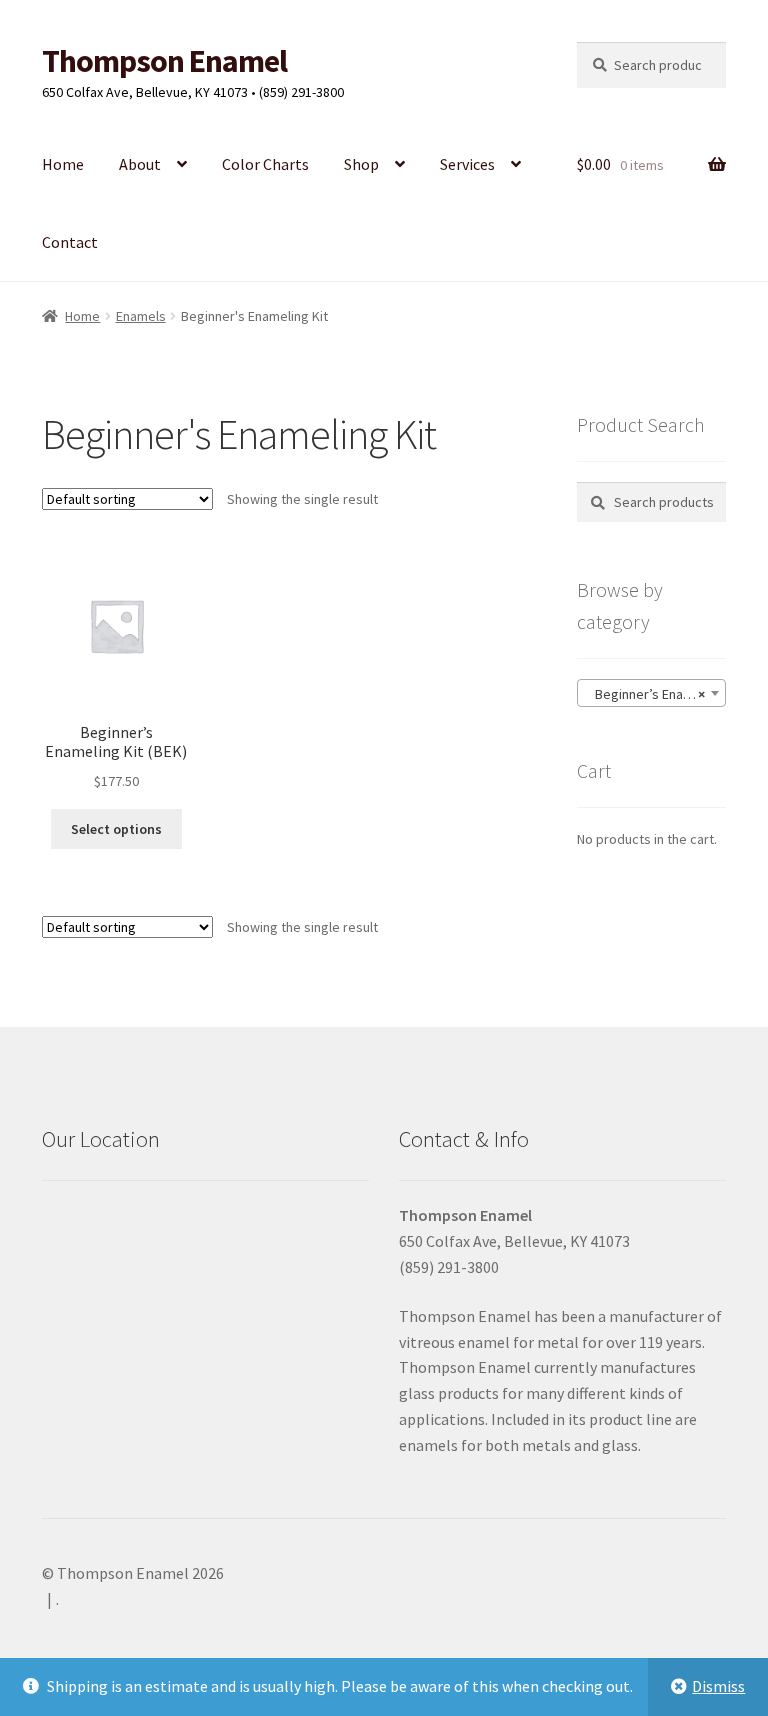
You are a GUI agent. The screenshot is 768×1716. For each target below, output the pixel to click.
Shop (361, 164)
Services (467, 164)
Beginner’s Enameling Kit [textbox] (655, 694)
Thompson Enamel (164, 61)
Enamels (141, 316)
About (140, 164)
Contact (70, 242)
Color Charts (265, 164)
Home (63, 164)
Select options (116, 829)
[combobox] (651, 693)
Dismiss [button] (718, 1686)
